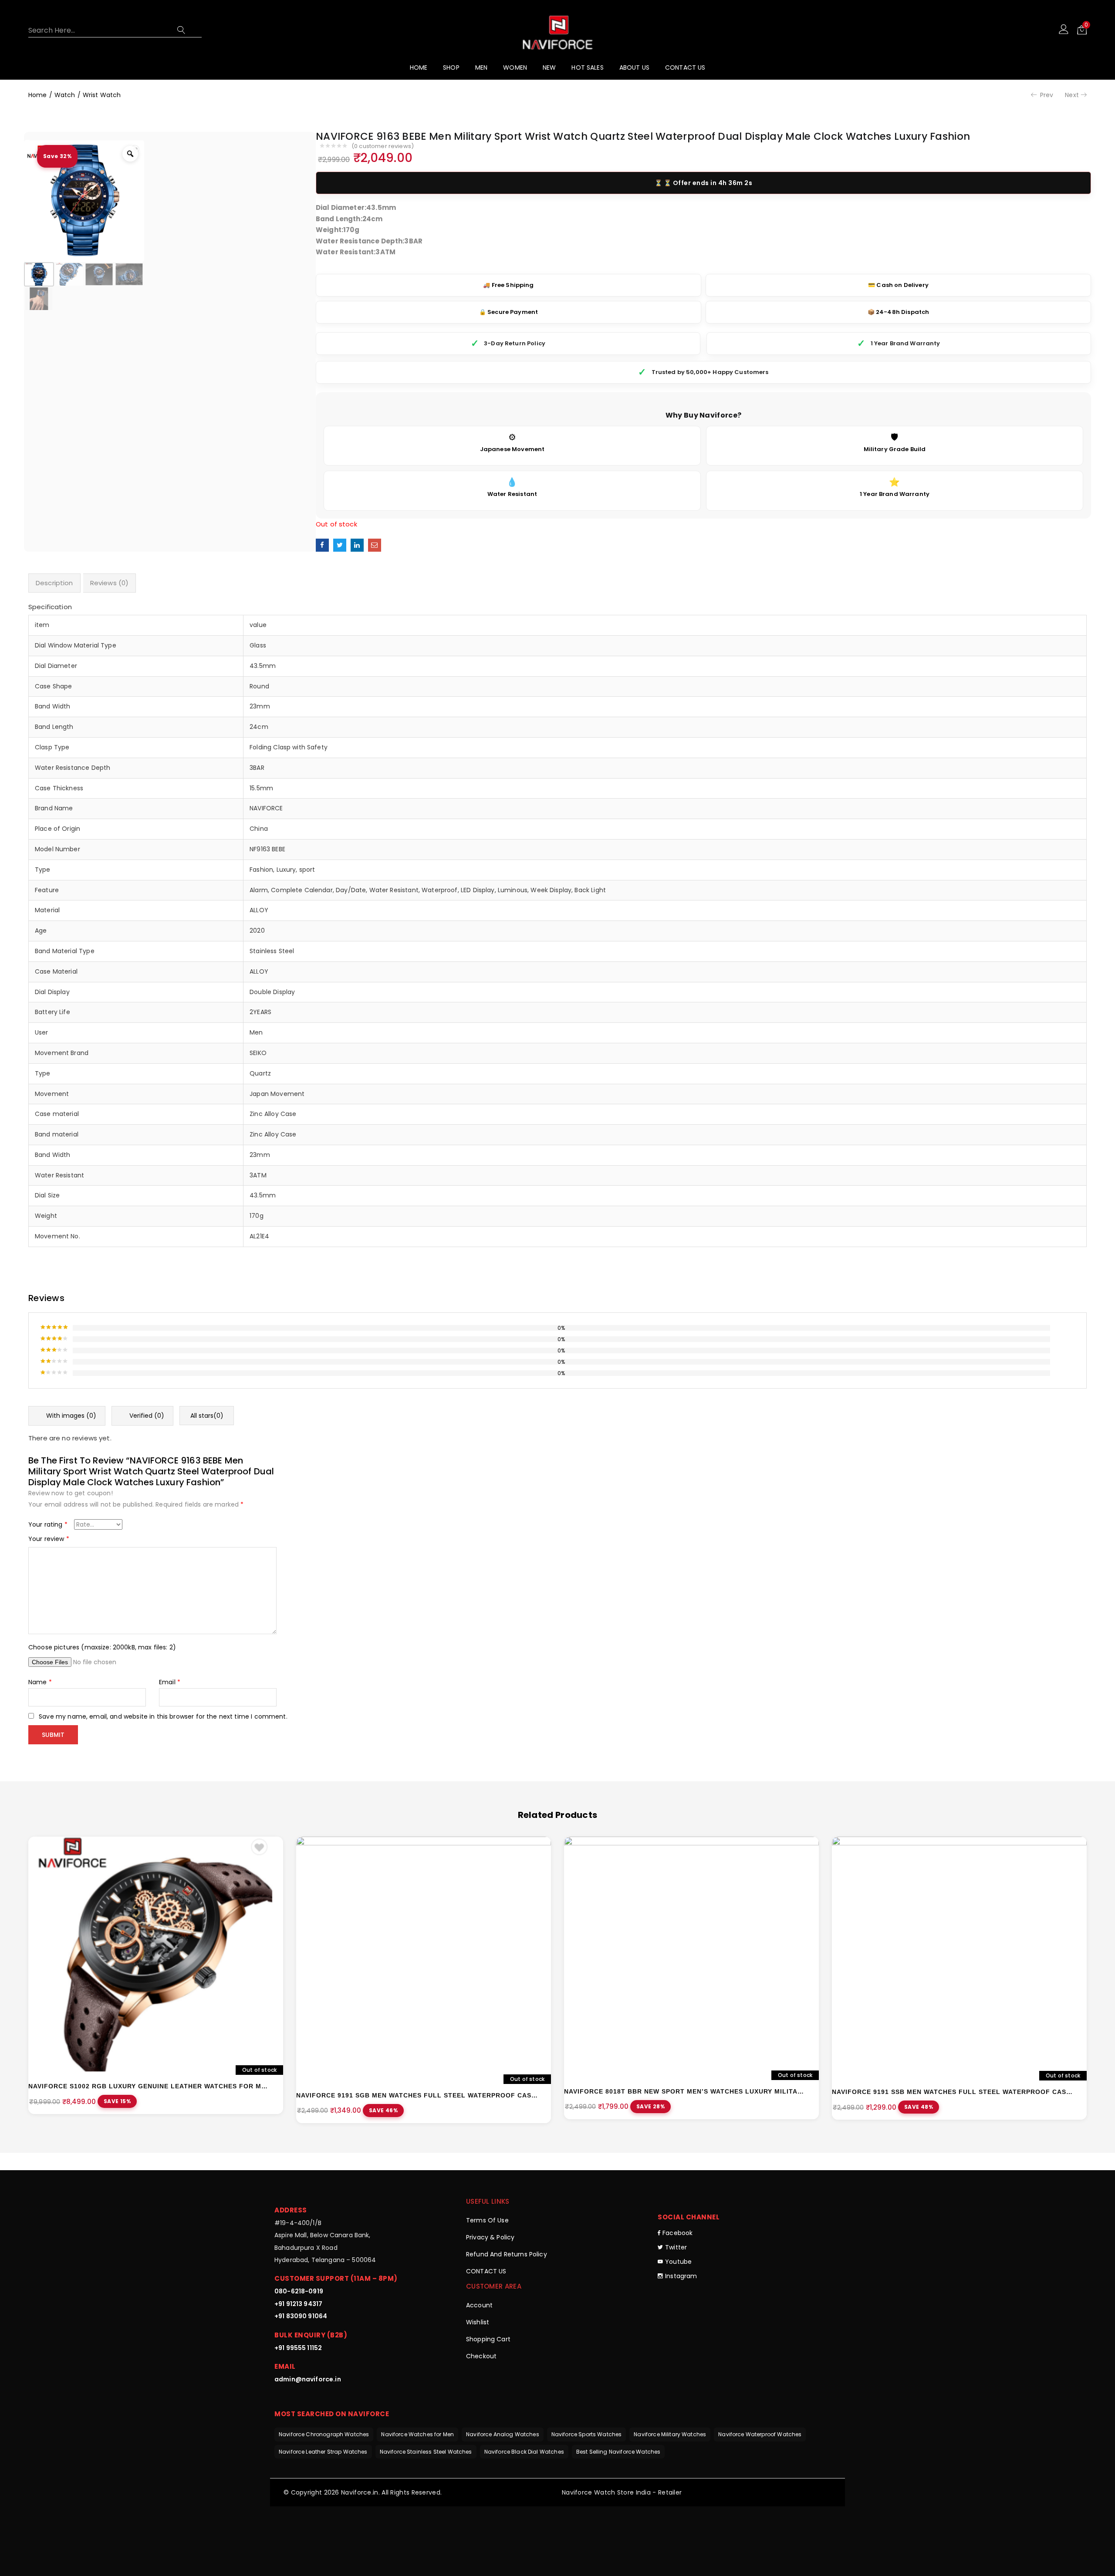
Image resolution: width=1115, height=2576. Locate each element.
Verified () (146, 1416)
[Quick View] (269, 1851)
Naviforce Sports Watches (587, 2434)
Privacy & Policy (490, 2237)
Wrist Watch (102, 95)
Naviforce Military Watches (670, 2434)
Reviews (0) (110, 583)
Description (54, 583)
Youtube (678, 2262)
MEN (481, 67)
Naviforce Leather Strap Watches (323, 2452)
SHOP (451, 67)
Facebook (677, 2233)
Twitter (676, 2247)
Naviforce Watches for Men (417, 2434)
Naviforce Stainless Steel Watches (426, 2452)
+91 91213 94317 (298, 2304)
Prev (1047, 95)
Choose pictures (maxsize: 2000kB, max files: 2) (102, 1647)
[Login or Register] (1064, 29)
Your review (49, 1539)
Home (38, 95)
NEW (549, 67)
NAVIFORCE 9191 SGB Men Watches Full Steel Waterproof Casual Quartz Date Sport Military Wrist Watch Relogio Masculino (417, 2095)
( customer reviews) (383, 147)
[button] (1082, 29)
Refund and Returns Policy (507, 2254)
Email (170, 1682)
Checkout (481, 2356)
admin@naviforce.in (308, 2379)
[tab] (54, 583)
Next (1072, 95)
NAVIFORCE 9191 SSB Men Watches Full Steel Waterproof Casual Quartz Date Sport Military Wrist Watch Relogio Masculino (953, 2092)
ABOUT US (634, 67)
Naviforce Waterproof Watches (760, 2434)
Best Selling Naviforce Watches (618, 2452)
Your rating (48, 1524)
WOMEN (515, 67)
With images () (70, 1416)
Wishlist (478, 2322)
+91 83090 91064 (301, 2316)
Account (479, 2305)
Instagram (681, 2276)
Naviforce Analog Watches (503, 2434)
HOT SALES (587, 67)
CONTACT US (685, 67)
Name (40, 1682)
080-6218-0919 (299, 2291)
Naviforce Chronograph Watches (324, 2434)
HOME (419, 67)
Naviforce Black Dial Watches (524, 2452)
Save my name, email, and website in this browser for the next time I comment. (163, 1716)
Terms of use (487, 2220)
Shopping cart (488, 2339)
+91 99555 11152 (298, 2348)
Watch (65, 95)
